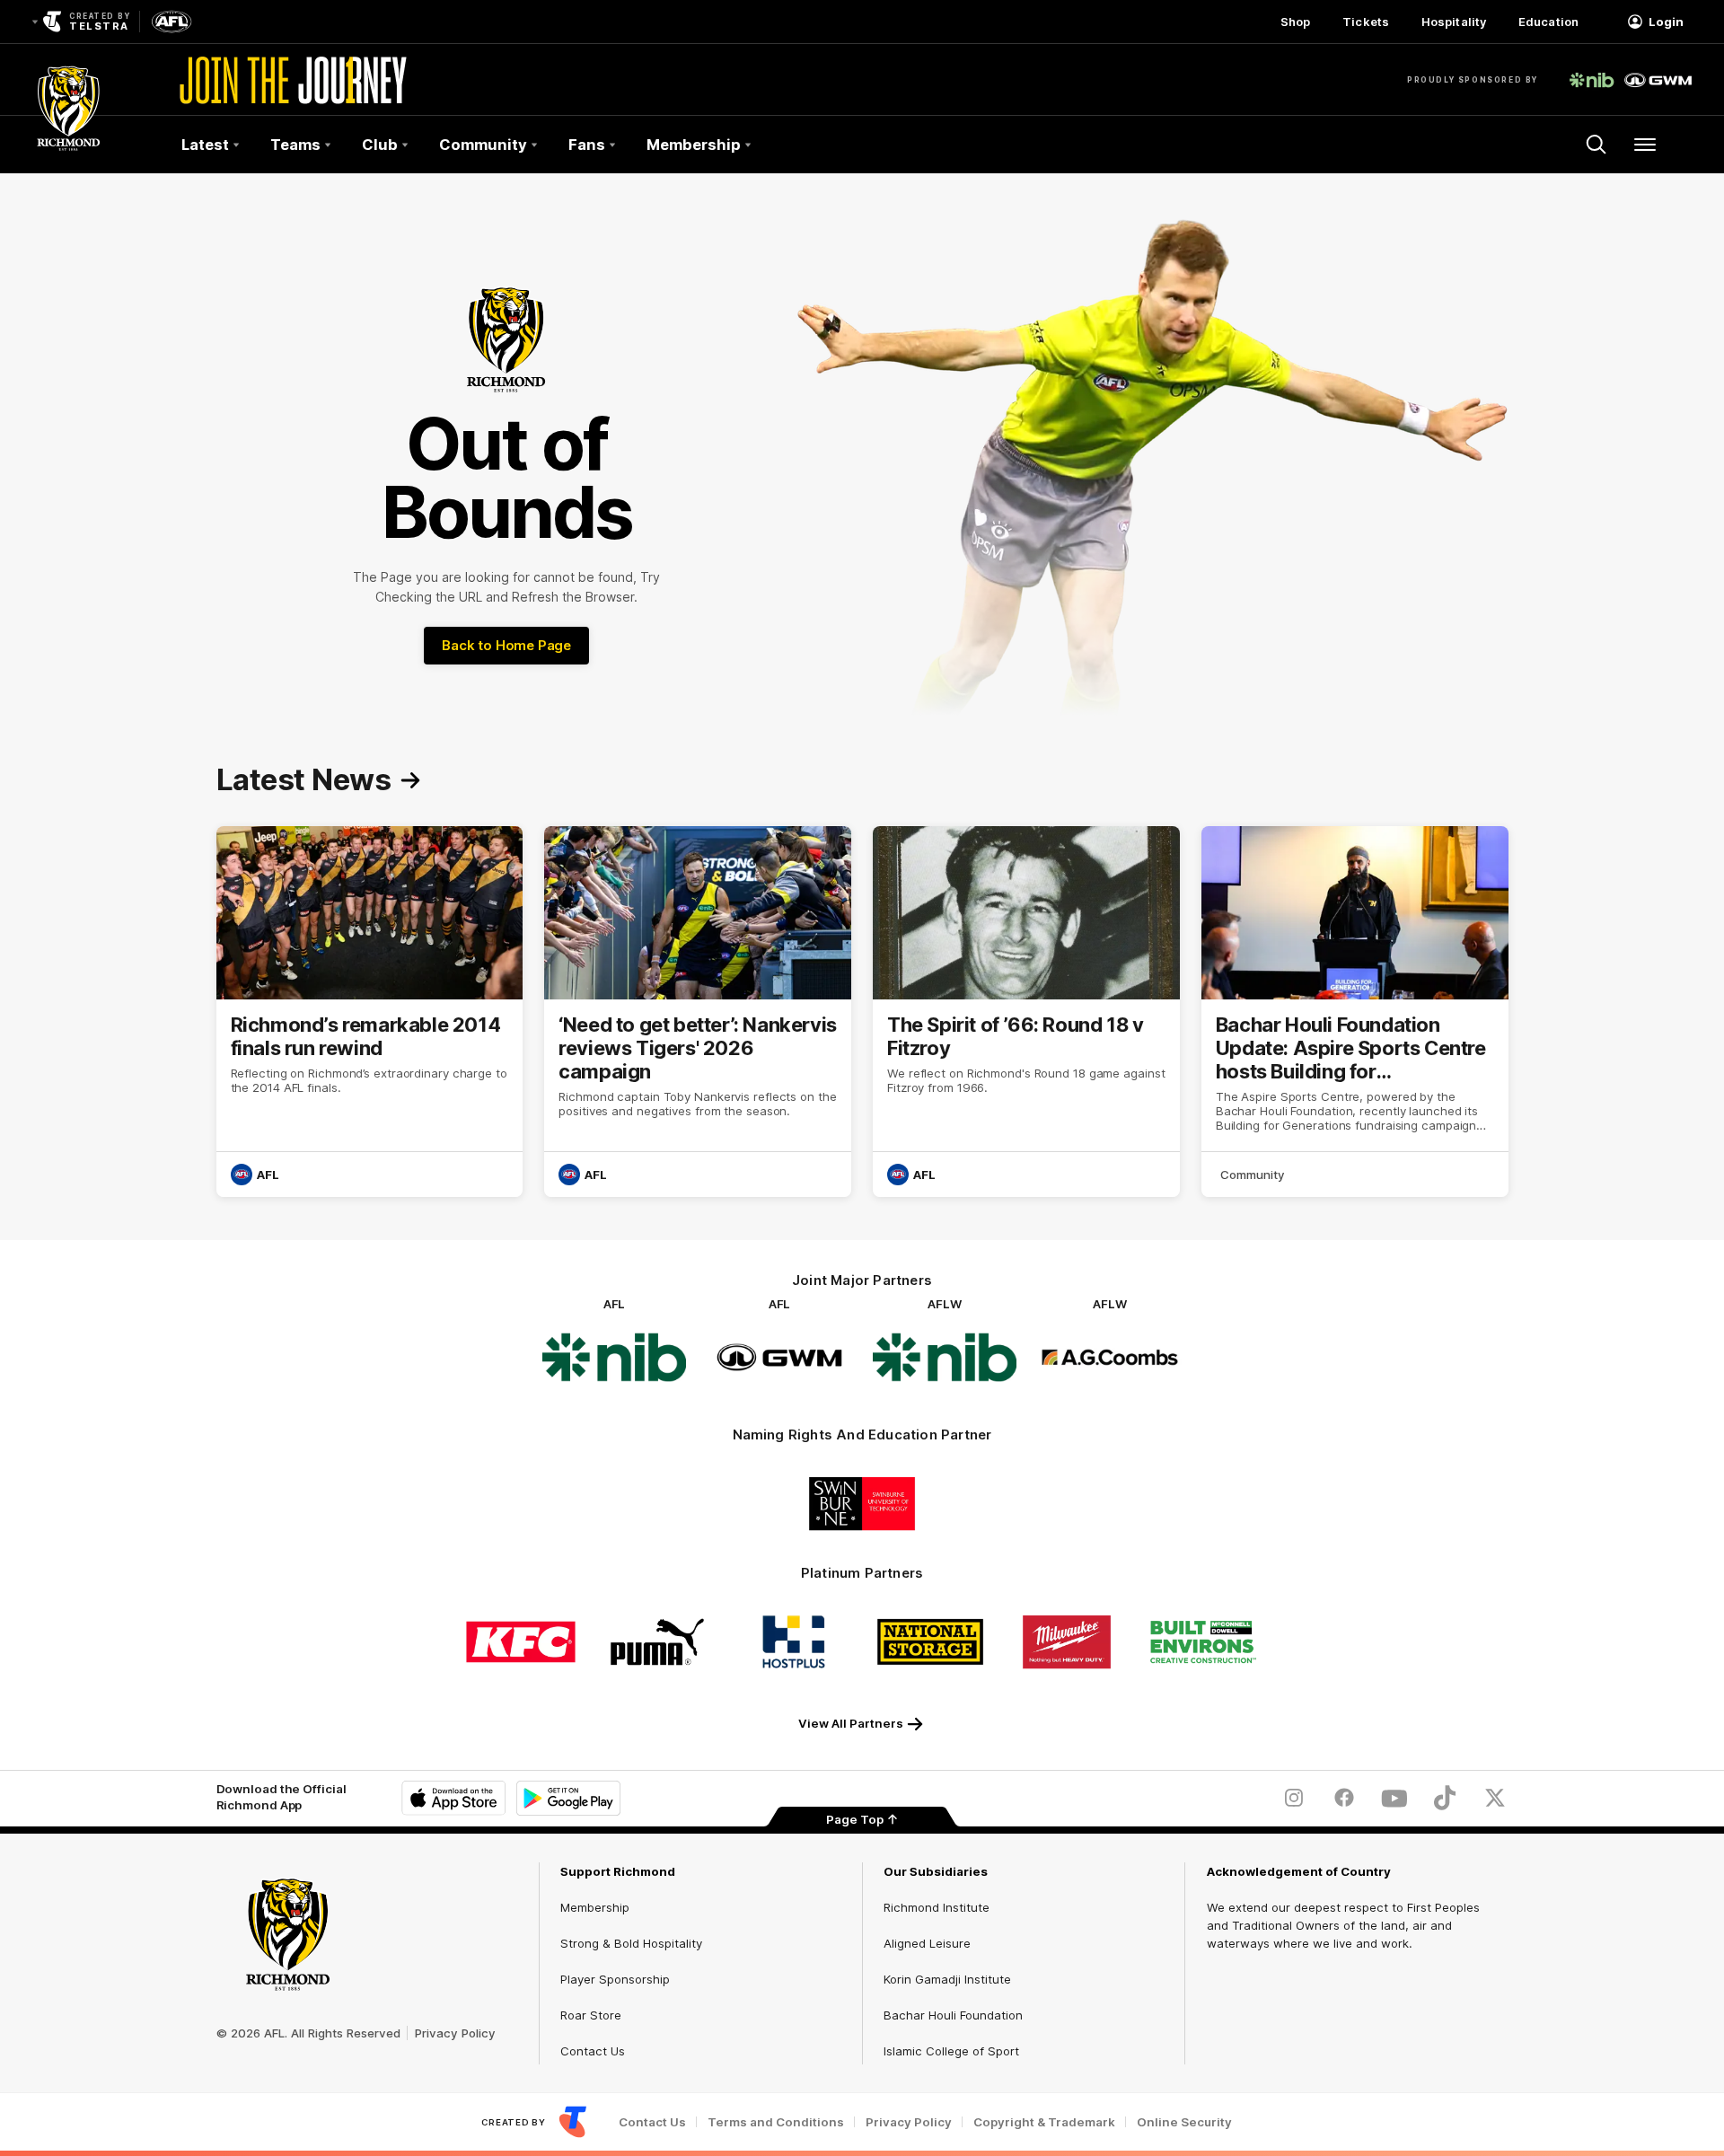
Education (1548, 22)
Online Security (1184, 2122)
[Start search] (1596, 145)
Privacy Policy (455, 2033)
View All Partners (851, 1723)
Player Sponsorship (615, 1979)
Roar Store (591, 2015)
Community (1253, 1175)
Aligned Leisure (927, 1943)
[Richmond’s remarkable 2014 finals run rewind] (370, 1012)
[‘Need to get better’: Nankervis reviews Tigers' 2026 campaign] (698, 1012)
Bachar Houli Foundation (953, 2015)
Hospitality (1454, 22)
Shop (1295, 22)
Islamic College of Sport (951, 2051)
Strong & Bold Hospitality (631, 1943)
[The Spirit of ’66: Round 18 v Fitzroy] (1026, 1012)
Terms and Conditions (776, 2122)
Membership (595, 1907)
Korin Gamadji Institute (947, 1979)
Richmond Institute (937, 1907)
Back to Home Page (506, 645)
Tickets (1366, 22)
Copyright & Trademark (1044, 2122)
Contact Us (593, 2051)
